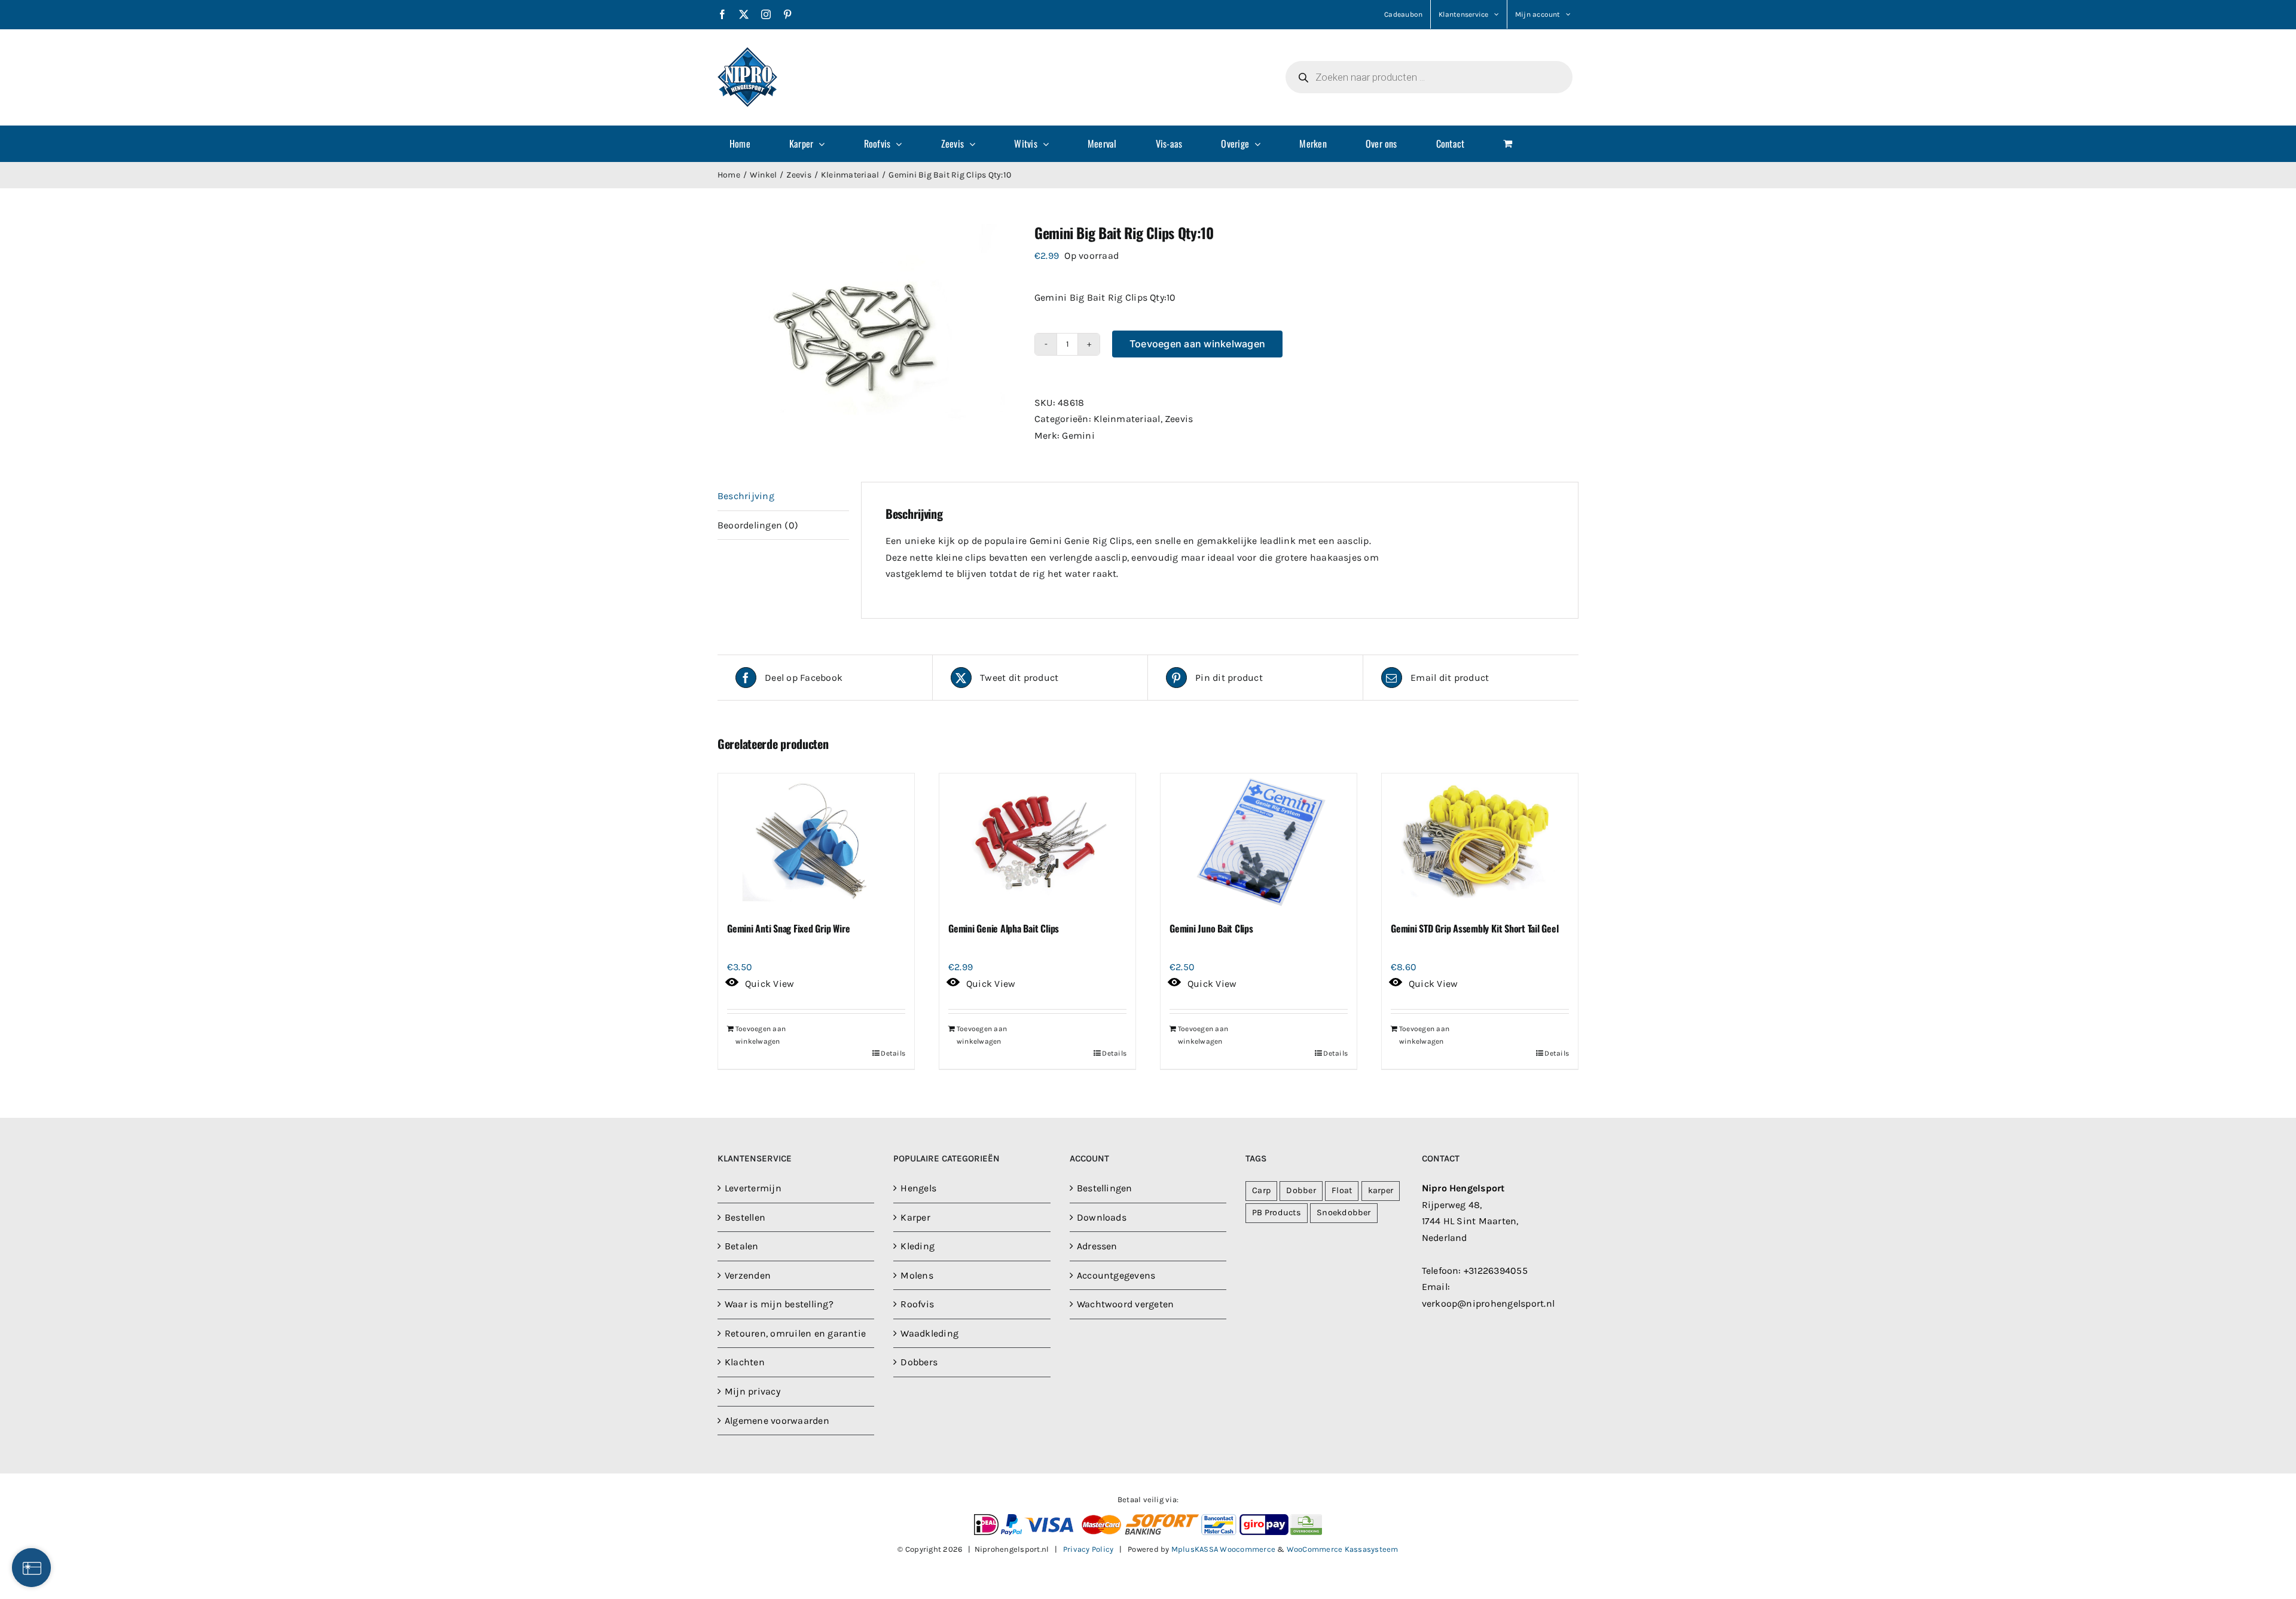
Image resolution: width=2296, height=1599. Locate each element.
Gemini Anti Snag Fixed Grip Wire (788, 928)
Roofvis (917, 1304)
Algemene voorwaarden (777, 1421)
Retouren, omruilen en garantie (795, 1333)
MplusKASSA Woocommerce (1223, 1549)
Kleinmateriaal (1127, 419)
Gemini (1078, 435)
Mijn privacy (752, 1391)
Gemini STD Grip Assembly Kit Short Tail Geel (1474, 928)
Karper (915, 1217)
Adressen (1097, 1246)
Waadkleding (929, 1333)
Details (893, 1053)
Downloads (1102, 1217)
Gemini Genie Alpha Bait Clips (1004, 928)
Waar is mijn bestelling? (779, 1304)
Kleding (918, 1246)
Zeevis (1179, 419)
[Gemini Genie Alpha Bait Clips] (1037, 842)
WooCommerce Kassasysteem (1343, 1549)
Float (1342, 1190)
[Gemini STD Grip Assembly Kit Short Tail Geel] (1480, 842)
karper (1381, 1190)
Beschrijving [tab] (746, 496)
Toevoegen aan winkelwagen (1197, 344)
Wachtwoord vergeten (1126, 1304)
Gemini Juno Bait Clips (1211, 928)
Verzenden (748, 1275)
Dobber (1301, 1190)
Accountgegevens (1116, 1275)
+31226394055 (1496, 1271)
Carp (1261, 1190)
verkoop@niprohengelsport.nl (1488, 1303)
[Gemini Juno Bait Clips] (1259, 842)
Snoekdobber (1344, 1213)
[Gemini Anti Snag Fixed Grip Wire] (816, 842)
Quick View (770, 984)
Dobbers (919, 1362)
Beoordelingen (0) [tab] (758, 525)
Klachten (745, 1362)
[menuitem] (747, 143)
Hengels (918, 1188)
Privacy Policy (1088, 1549)
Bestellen (745, 1217)
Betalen (742, 1246)
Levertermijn (753, 1188)
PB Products (1277, 1213)
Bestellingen (1105, 1188)
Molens (917, 1275)
